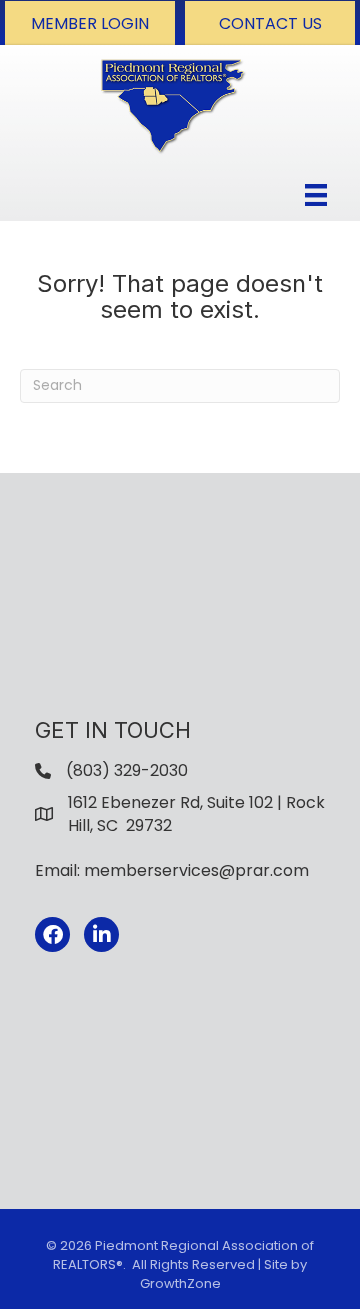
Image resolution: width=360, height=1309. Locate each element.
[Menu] (316, 195)
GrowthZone (180, 1283)
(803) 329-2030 (127, 770)
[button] (90, 23)
